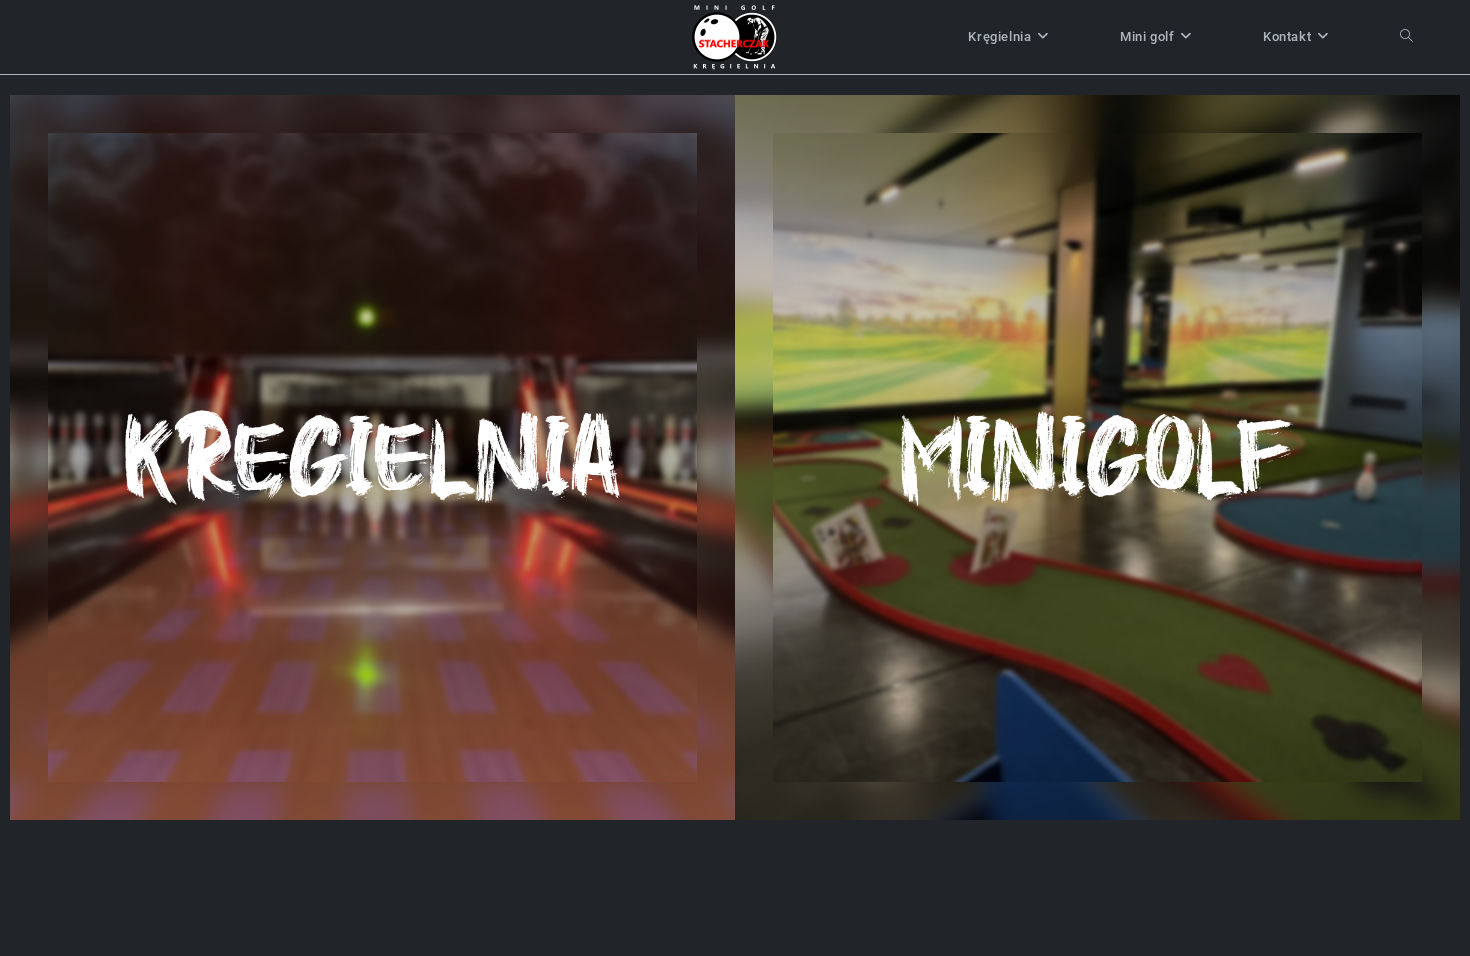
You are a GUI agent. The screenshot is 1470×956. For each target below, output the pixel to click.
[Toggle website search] (1406, 37)
